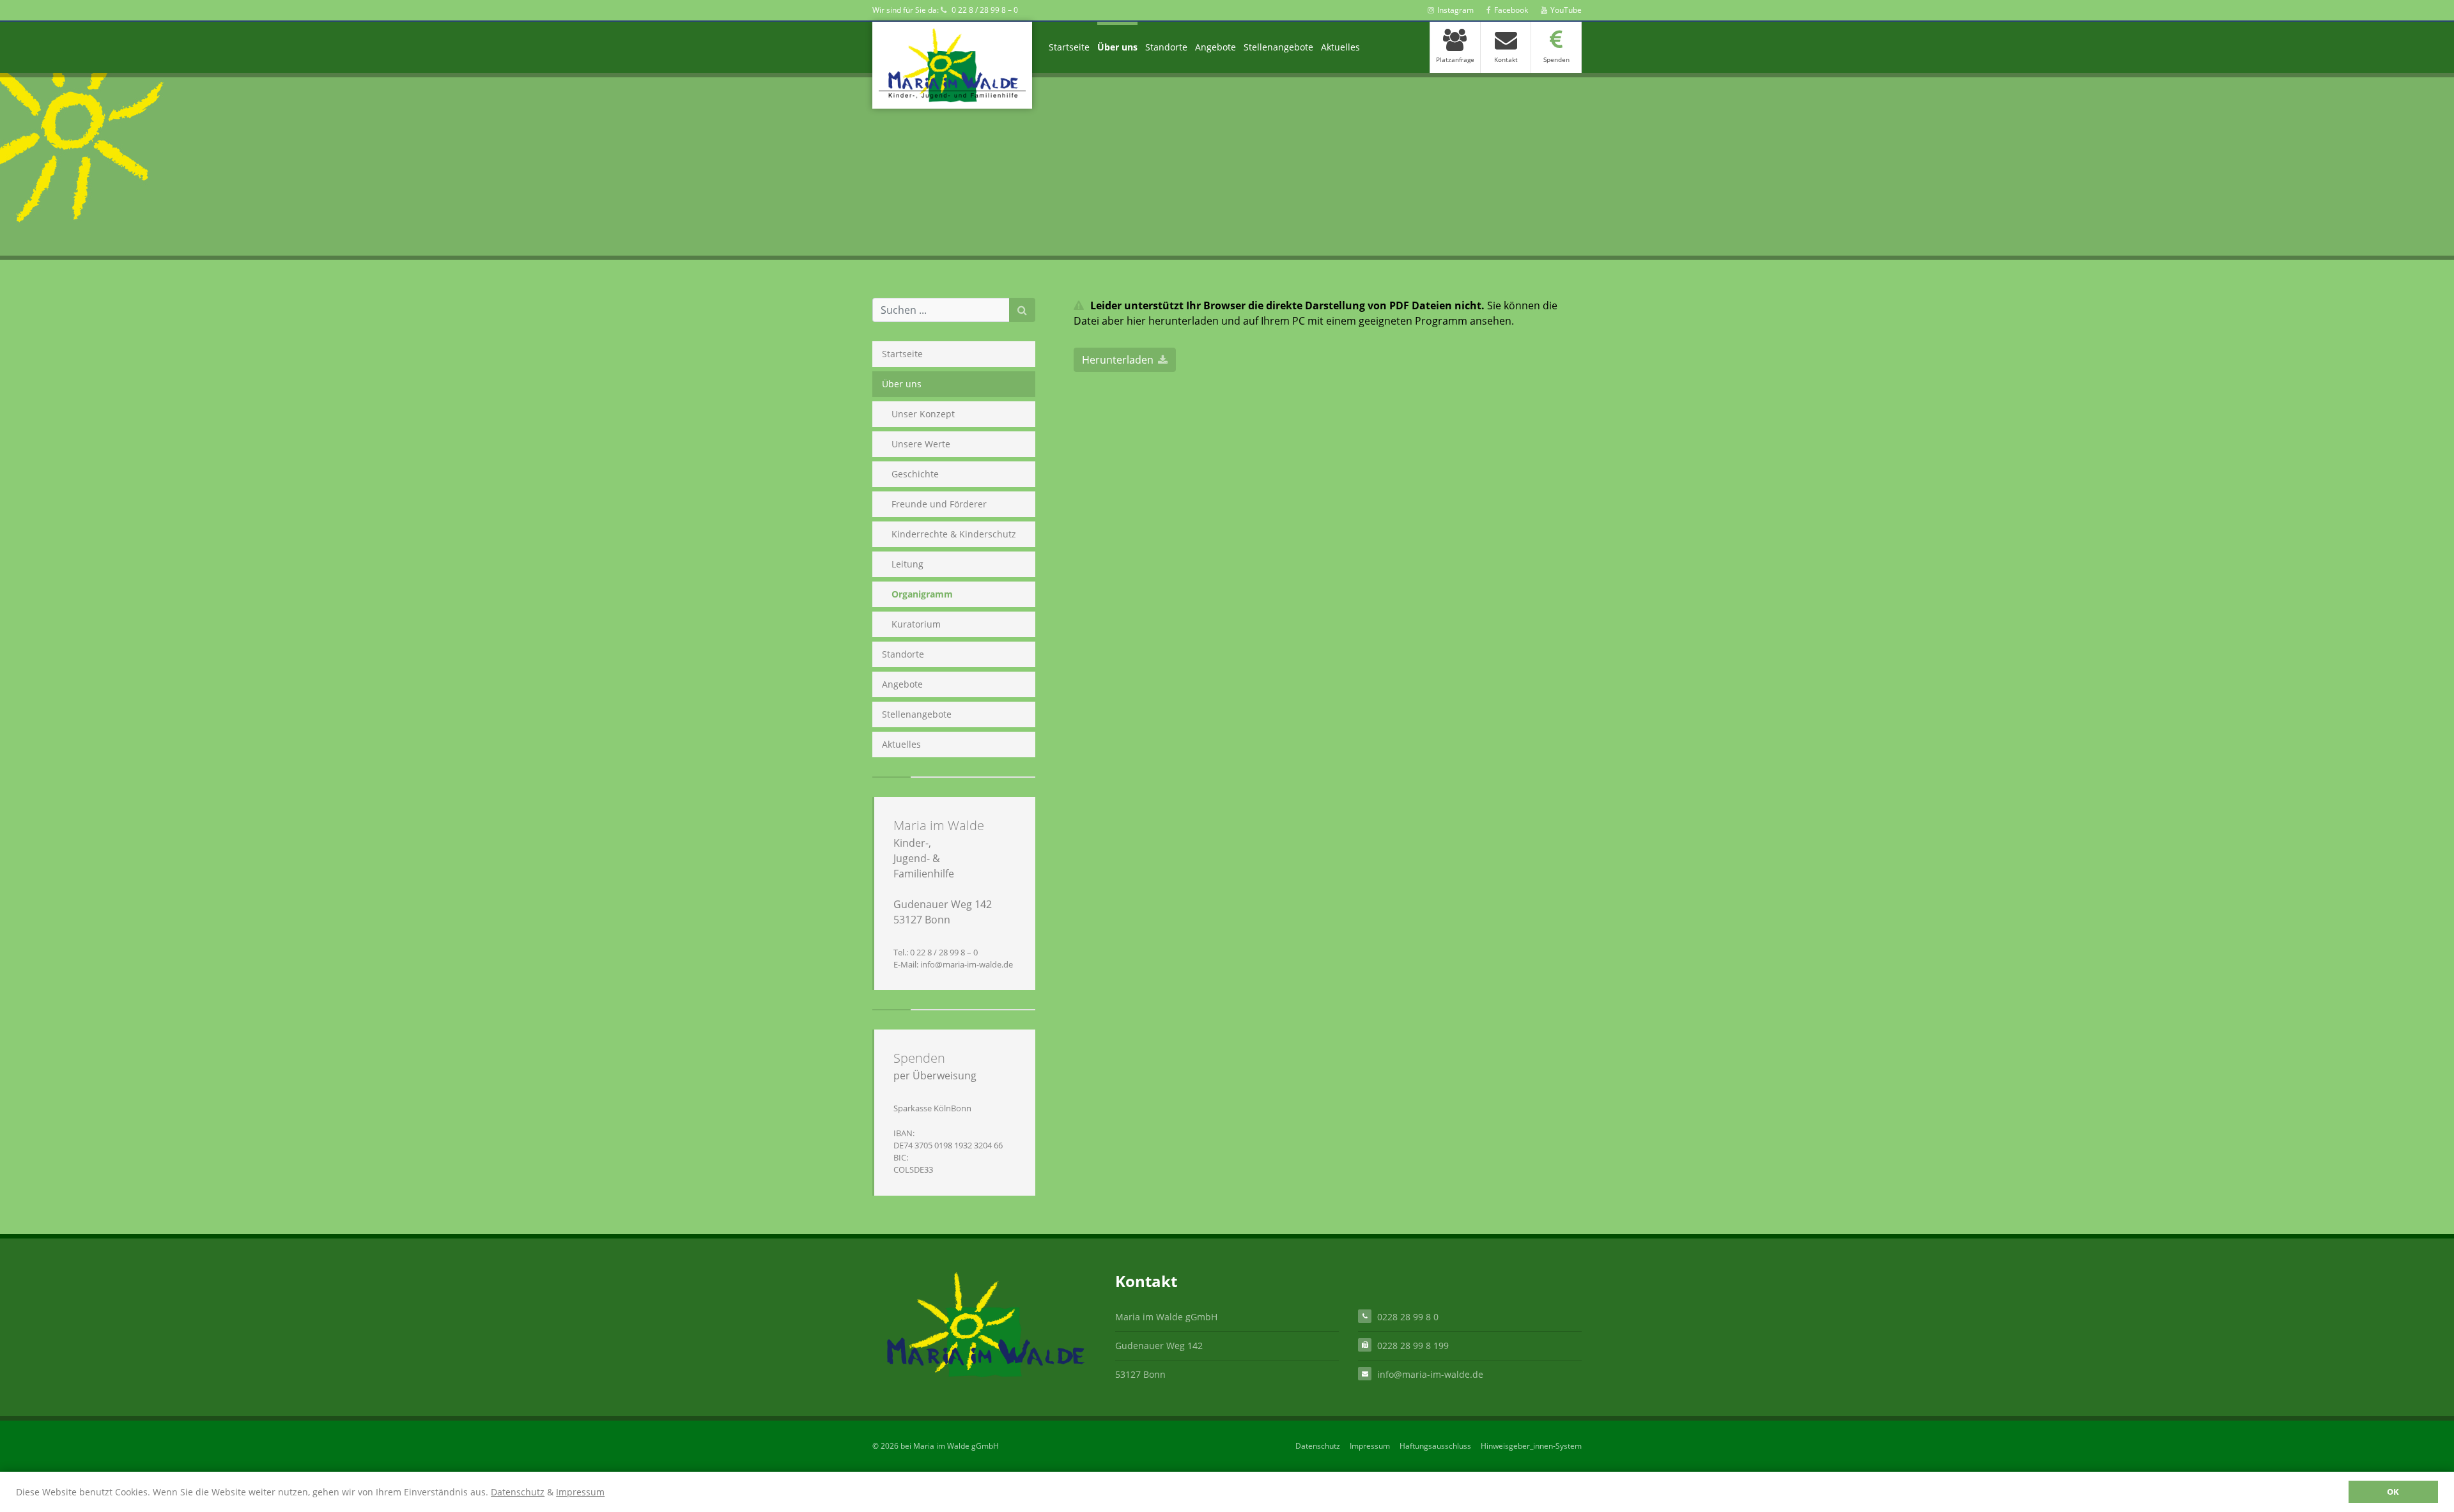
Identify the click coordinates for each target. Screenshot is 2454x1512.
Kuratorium (916, 624)
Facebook (1511, 10)
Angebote (1215, 47)
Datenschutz (518, 1492)
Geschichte (915, 474)
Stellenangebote (1278, 47)
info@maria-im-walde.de (1430, 1374)
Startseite (1069, 47)
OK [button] (2393, 1492)
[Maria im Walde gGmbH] (952, 65)
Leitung (907, 564)
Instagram (1455, 10)
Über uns (1117, 47)
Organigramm (922, 594)
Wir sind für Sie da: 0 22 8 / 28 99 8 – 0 (945, 10)
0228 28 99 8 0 (1408, 1317)
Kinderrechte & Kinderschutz (954, 534)
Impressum (580, 1492)
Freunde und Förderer (939, 504)
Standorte (1166, 47)
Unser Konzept (923, 414)
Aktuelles (1340, 47)
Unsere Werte (921, 444)
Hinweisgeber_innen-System (1531, 1446)
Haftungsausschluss (1435, 1446)
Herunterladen (1118, 360)
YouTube (1566, 10)
